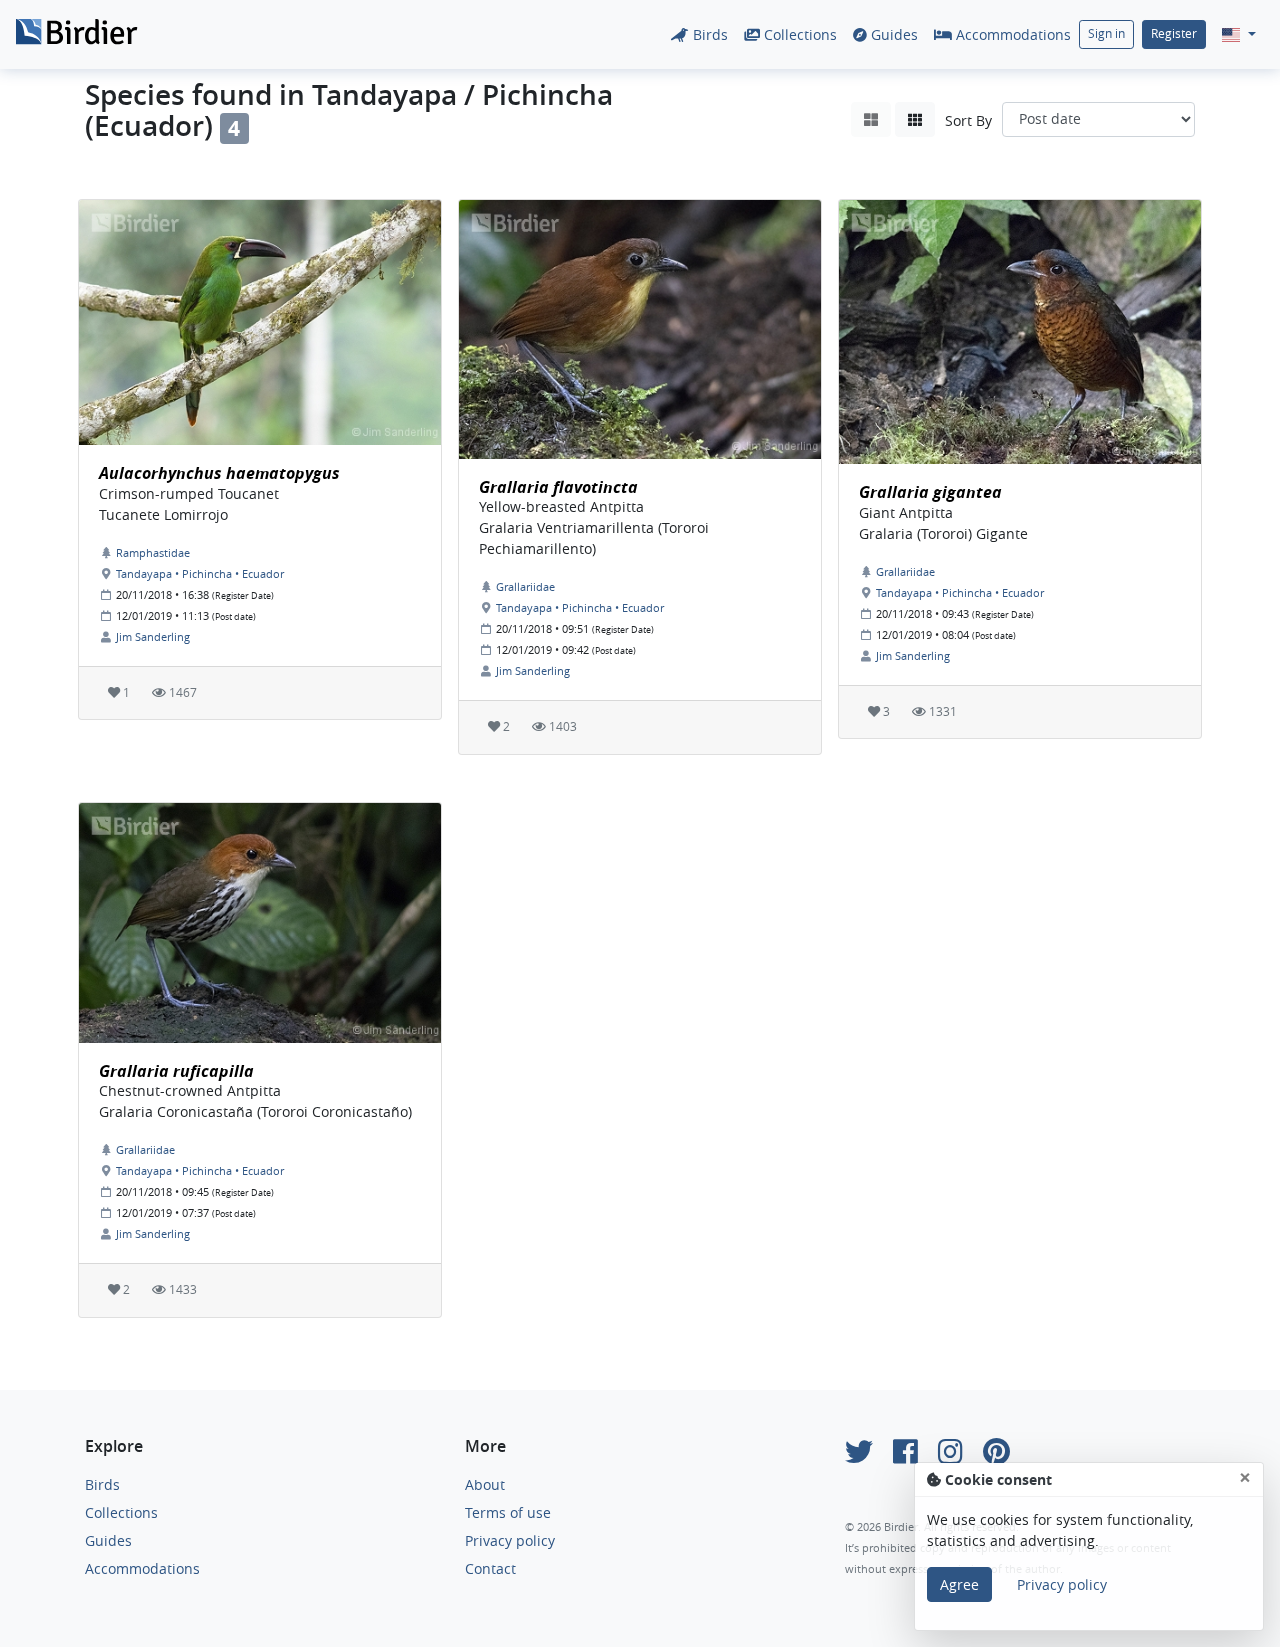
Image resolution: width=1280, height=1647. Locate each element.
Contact (490, 1568)
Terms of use (508, 1512)
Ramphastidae (153, 552)
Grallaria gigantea (930, 492)
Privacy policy (510, 1540)
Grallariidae (525, 586)
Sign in (1106, 33)
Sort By (968, 120)
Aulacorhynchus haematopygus (219, 473)
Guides (892, 34)
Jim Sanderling (153, 636)
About (485, 1484)
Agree (959, 1584)
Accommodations (1011, 34)
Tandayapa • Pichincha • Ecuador (200, 573)
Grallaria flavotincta (558, 487)
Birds (708, 34)
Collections (798, 34)
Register (1174, 33)
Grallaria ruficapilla (176, 1071)
